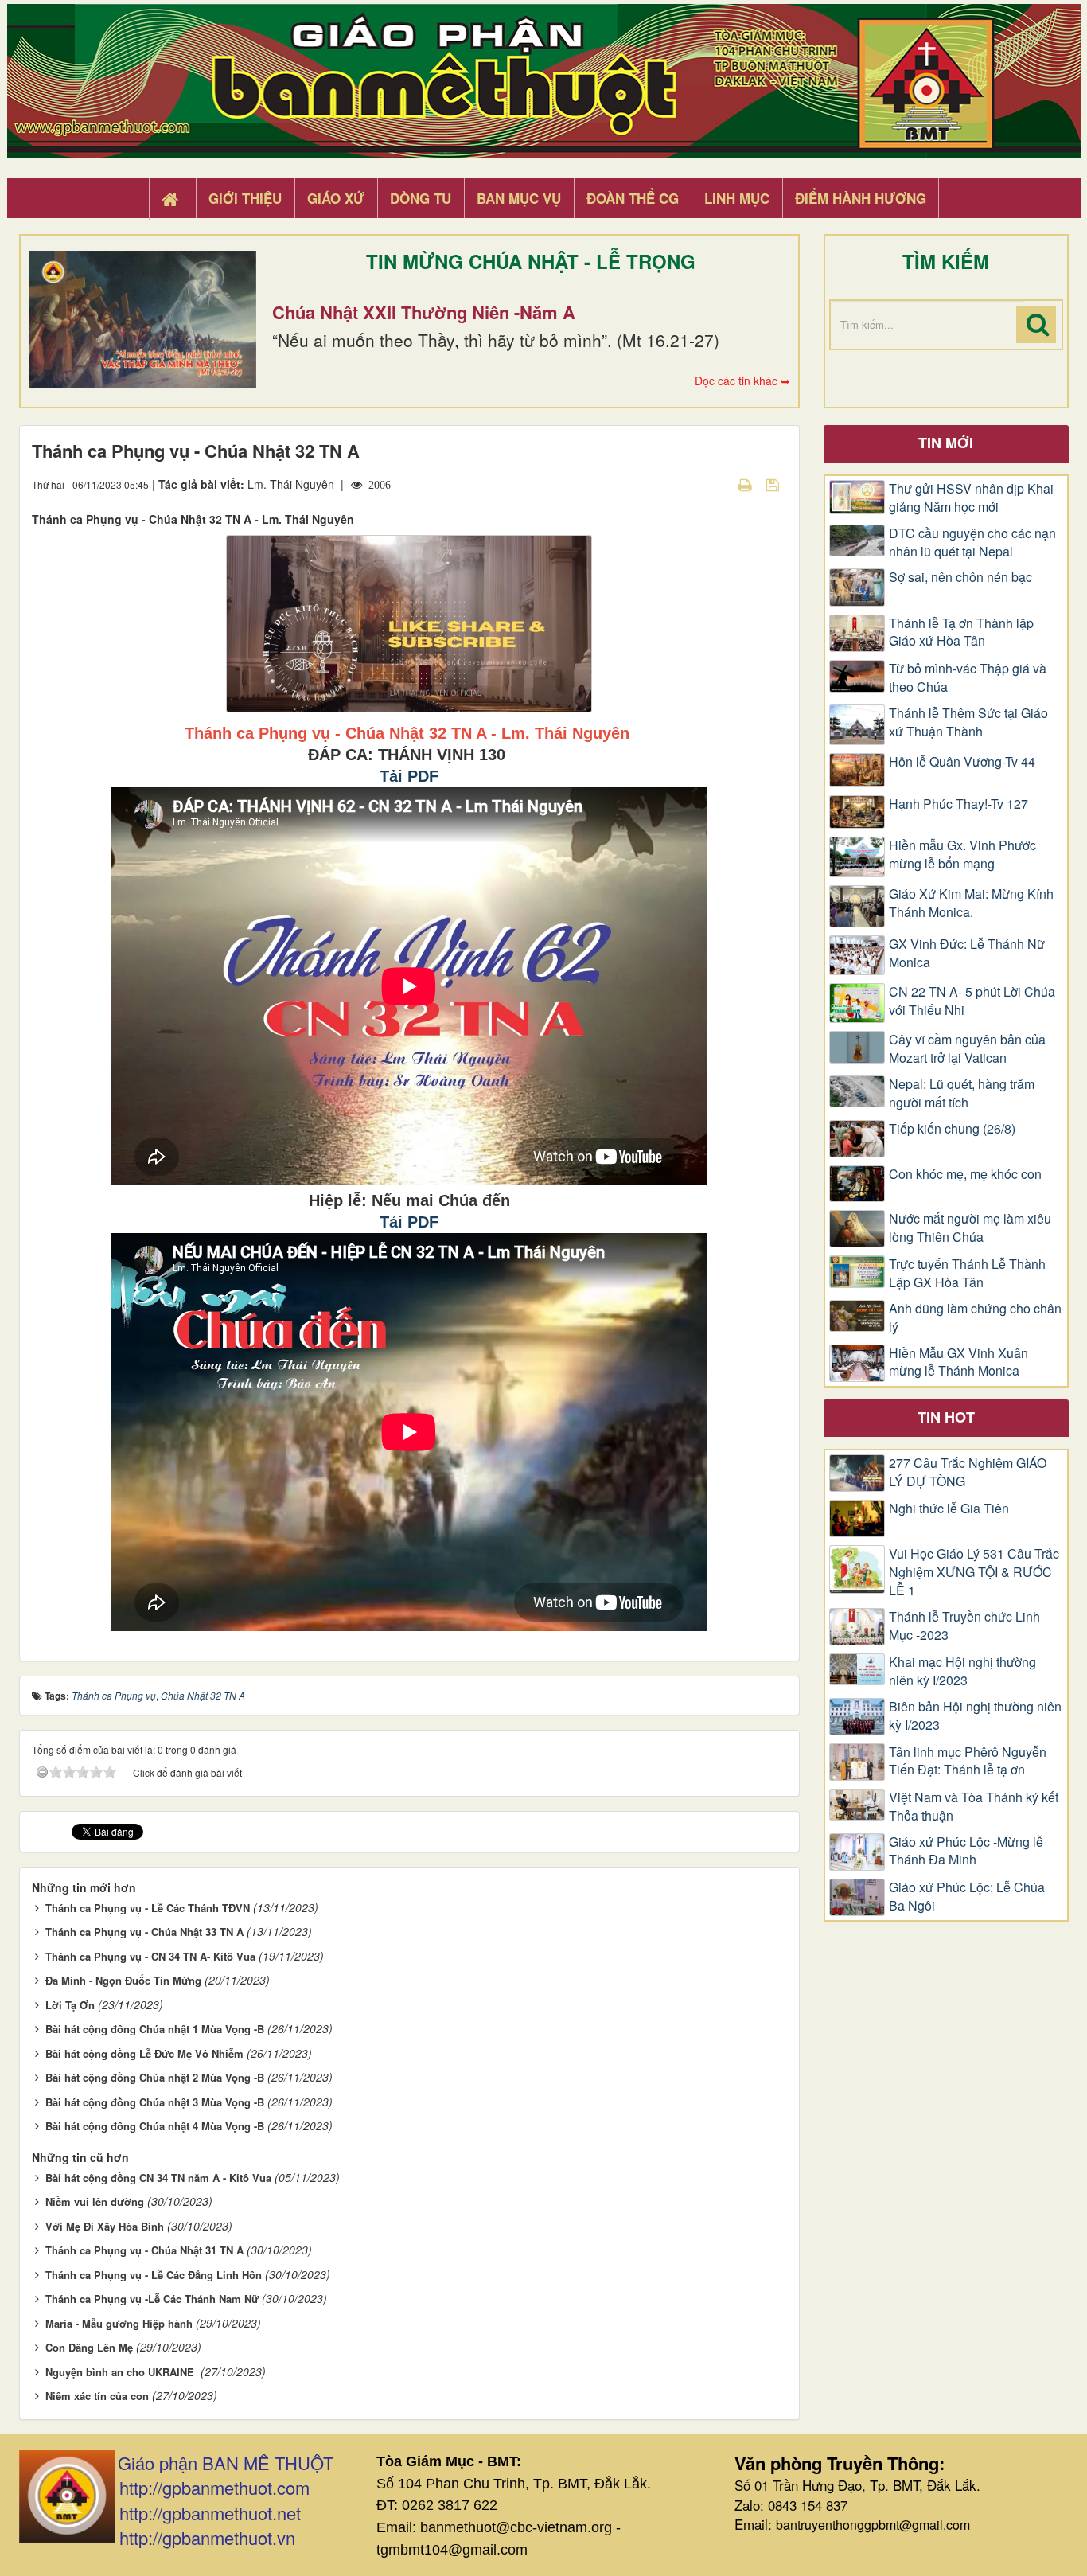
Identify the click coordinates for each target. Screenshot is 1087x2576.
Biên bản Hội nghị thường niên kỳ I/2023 (975, 1716)
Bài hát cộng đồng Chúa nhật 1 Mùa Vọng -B (155, 2029)
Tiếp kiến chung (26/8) (952, 1129)
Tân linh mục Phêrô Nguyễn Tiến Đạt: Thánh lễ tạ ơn (968, 1761)
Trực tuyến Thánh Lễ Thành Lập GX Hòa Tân (967, 1273)
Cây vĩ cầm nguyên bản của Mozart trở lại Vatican (967, 1049)
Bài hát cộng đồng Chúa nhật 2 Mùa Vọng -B (155, 2077)
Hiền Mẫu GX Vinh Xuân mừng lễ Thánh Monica (958, 1362)
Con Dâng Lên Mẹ (89, 2347)
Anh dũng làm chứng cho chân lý (975, 1318)
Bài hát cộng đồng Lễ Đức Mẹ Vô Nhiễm (144, 2053)
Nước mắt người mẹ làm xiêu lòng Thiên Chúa (970, 1228)
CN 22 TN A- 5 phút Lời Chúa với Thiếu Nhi (972, 1001)
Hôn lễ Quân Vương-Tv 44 (962, 762)
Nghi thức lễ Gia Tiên (949, 1509)
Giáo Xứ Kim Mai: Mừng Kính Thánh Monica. (971, 903)
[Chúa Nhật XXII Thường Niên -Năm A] (142, 319)
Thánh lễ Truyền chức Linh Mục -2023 (964, 1626)
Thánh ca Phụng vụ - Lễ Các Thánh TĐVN (148, 1908)
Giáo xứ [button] (336, 198)
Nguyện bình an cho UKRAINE (121, 2372)
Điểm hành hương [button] (861, 198)
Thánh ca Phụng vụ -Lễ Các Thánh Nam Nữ (152, 2299)
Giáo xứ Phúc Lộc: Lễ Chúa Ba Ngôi (967, 1897)
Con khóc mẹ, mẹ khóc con (965, 1174)
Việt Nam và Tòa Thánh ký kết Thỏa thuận (974, 1807)
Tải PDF (409, 776)
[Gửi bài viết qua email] (717, 484)
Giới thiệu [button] (245, 198)
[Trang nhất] (172, 199)
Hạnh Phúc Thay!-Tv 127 (958, 804)
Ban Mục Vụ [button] (519, 198)
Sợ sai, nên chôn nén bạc (960, 577)
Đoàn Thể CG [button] (633, 198)
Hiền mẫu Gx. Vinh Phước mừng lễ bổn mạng (962, 855)
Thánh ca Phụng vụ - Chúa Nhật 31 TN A (144, 2250)
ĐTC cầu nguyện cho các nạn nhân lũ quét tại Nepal (972, 543)
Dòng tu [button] (421, 198)
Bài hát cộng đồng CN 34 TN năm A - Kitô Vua (158, 2178)
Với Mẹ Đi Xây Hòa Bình (105, 2226)
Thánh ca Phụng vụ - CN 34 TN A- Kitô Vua (150, 1956)
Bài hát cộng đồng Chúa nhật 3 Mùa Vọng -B (155, 2102)
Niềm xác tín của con (97, 2396)
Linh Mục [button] (737, 198)
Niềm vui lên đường (95, 2201)
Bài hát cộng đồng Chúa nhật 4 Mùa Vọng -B (155, 2126)
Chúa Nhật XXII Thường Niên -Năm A (424, 312)
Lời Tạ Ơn (70, 2005)
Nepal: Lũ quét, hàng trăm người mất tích (962, 1093)
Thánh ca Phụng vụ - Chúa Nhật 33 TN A (144, 1932)
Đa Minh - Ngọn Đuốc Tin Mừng (123, 1980)
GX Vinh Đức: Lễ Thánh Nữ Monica (967, 953)
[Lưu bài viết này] (775, 484)
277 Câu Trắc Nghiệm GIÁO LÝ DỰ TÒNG (968, 1472)
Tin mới (946, 443)
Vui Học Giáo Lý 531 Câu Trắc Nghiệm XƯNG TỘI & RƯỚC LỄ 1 (974, 1572)
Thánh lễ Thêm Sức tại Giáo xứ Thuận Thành (968, 722)
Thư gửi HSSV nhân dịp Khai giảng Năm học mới (971, 498)
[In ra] (746, 484)
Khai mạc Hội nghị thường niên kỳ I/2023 (962, 1671)
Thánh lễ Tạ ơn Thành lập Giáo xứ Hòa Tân (961, 632)
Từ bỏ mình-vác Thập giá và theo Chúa (968, 678)
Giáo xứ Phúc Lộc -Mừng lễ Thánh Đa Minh (966, 1851)
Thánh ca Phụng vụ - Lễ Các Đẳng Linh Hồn (154, 2275)
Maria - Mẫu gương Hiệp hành (119, 2323)
